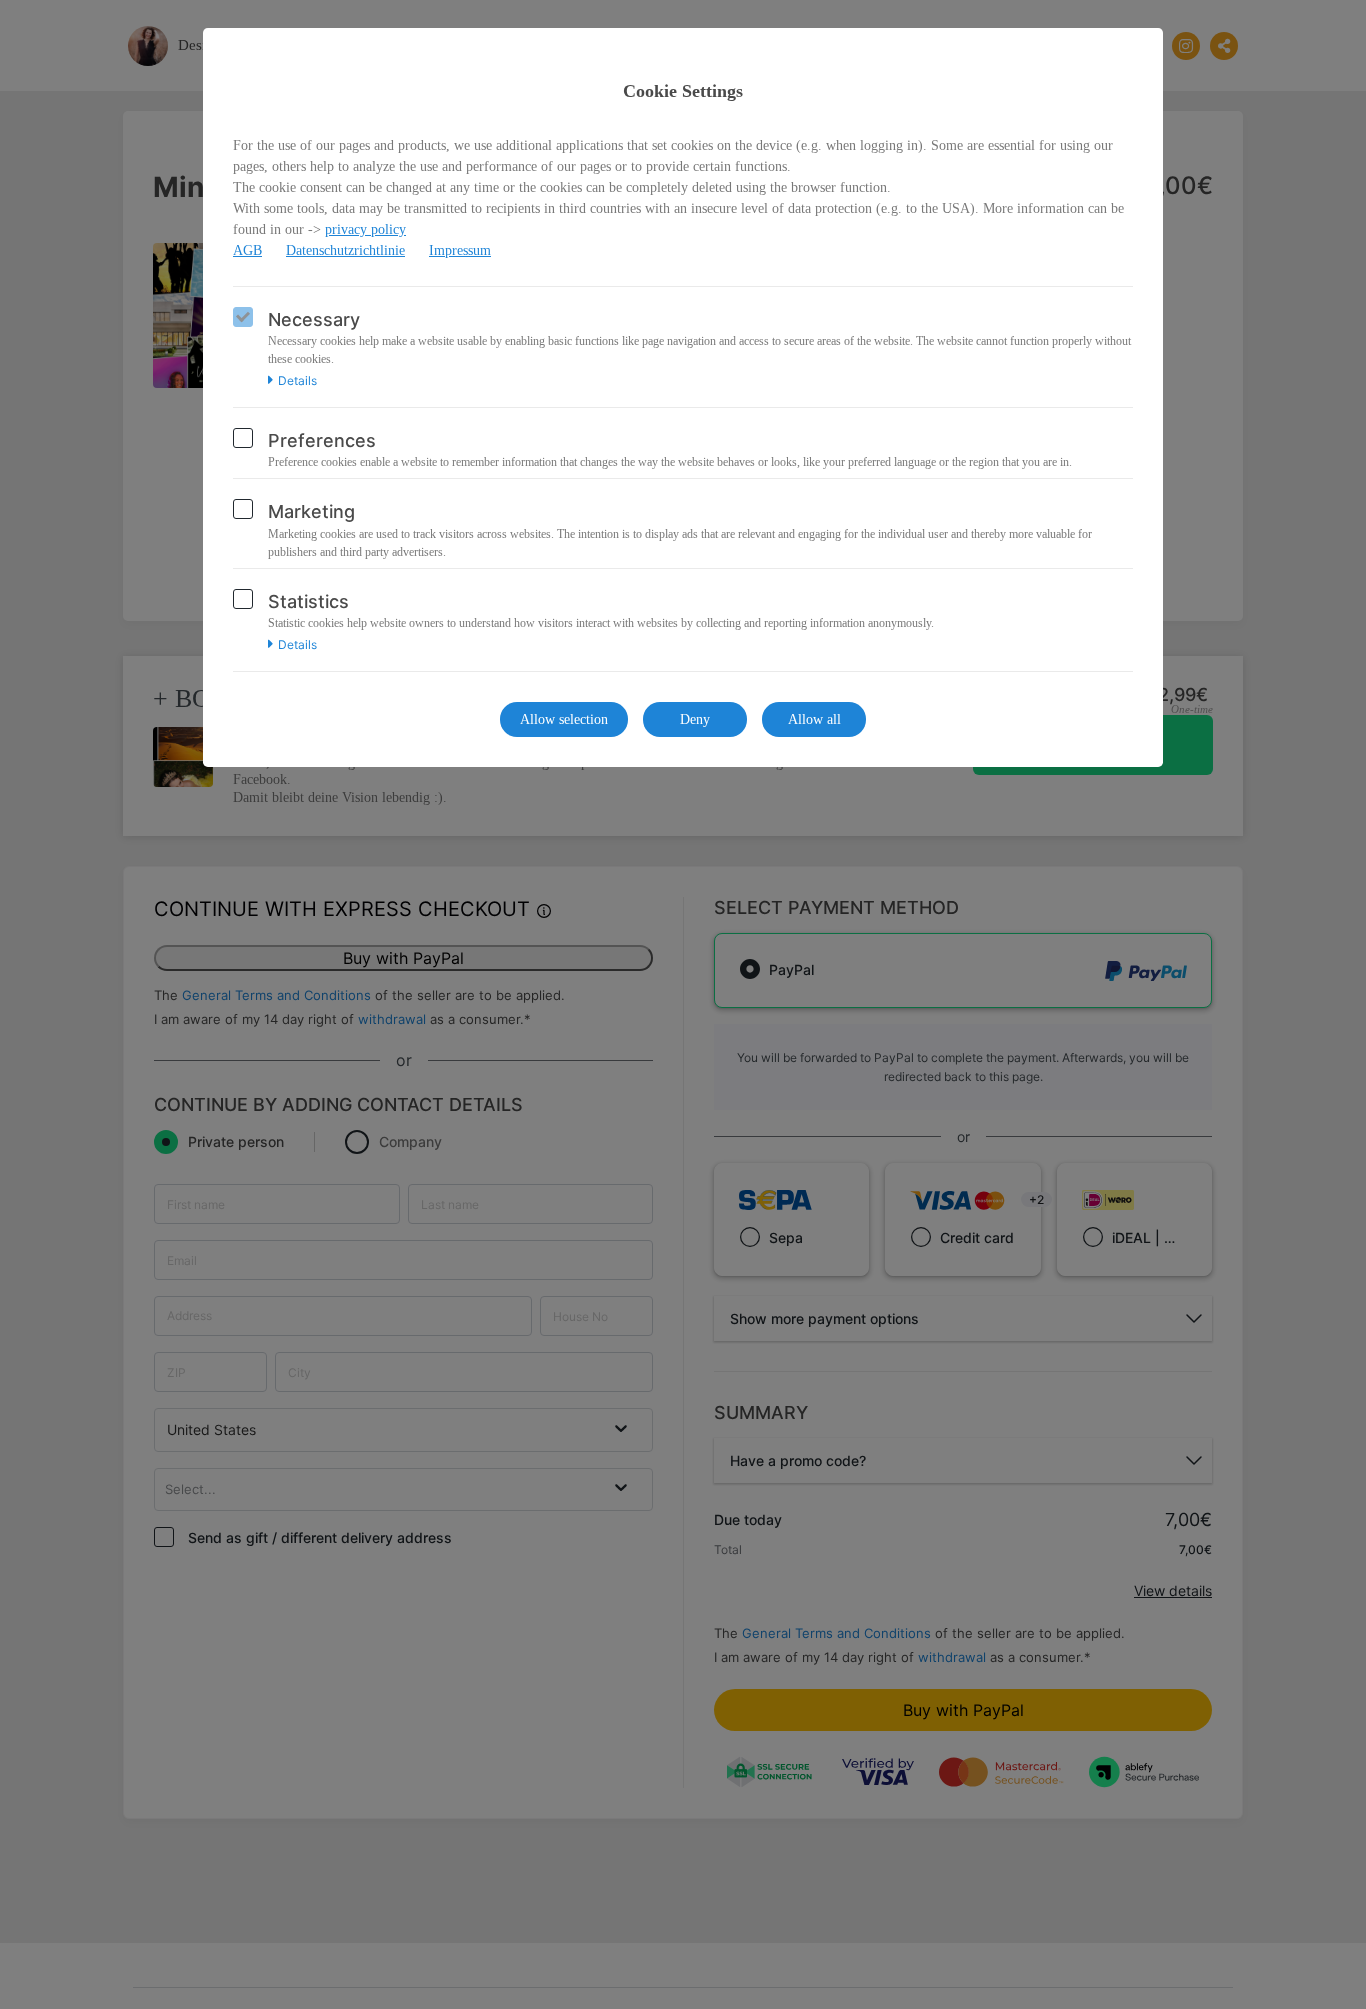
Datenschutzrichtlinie (345, 250)
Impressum (460, 250)
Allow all (814, 719)
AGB (247, 250)
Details (297, 381)
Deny (695, 719)
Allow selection (564, 719)
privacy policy (365, 229)
